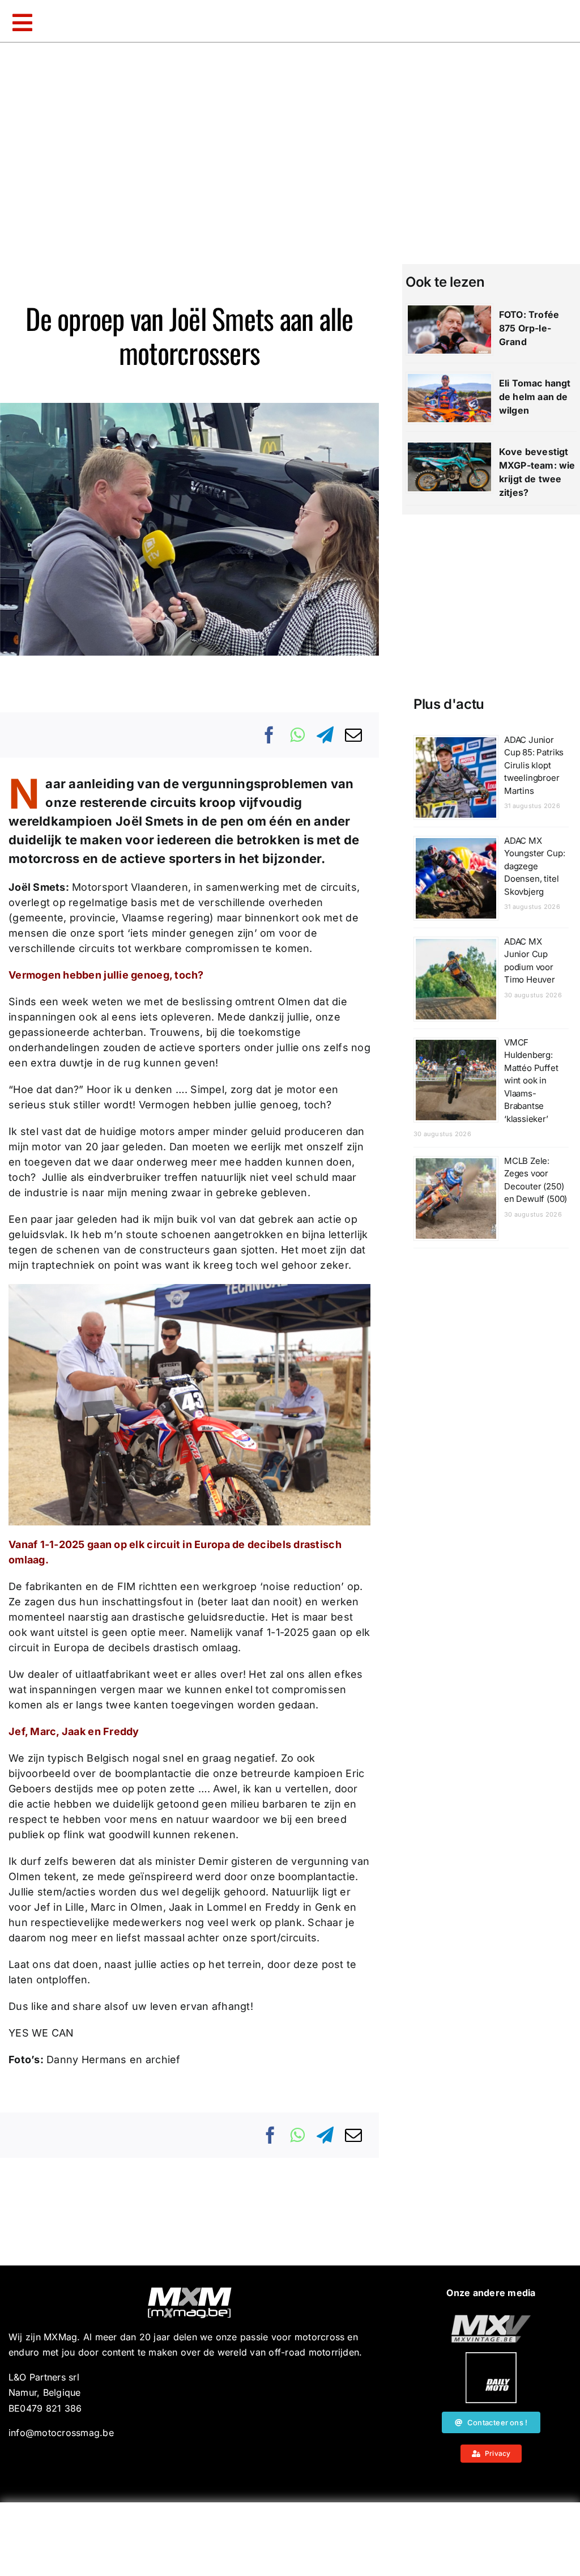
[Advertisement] (290, 2539)
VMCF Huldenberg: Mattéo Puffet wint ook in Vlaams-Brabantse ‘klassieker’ (531, 1081)
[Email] (353, 735)
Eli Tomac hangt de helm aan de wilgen (535, 397)
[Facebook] (270, 735)
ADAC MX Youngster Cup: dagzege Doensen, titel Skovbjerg (534, 866)
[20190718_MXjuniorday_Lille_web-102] (491, 2357)
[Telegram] (325, 735)
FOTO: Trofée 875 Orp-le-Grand (529, 328)
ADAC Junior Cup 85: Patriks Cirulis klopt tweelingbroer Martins (534, 765)
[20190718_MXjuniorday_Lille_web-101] (491, 2319)
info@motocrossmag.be (61, 2433)
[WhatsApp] (297, 735)
